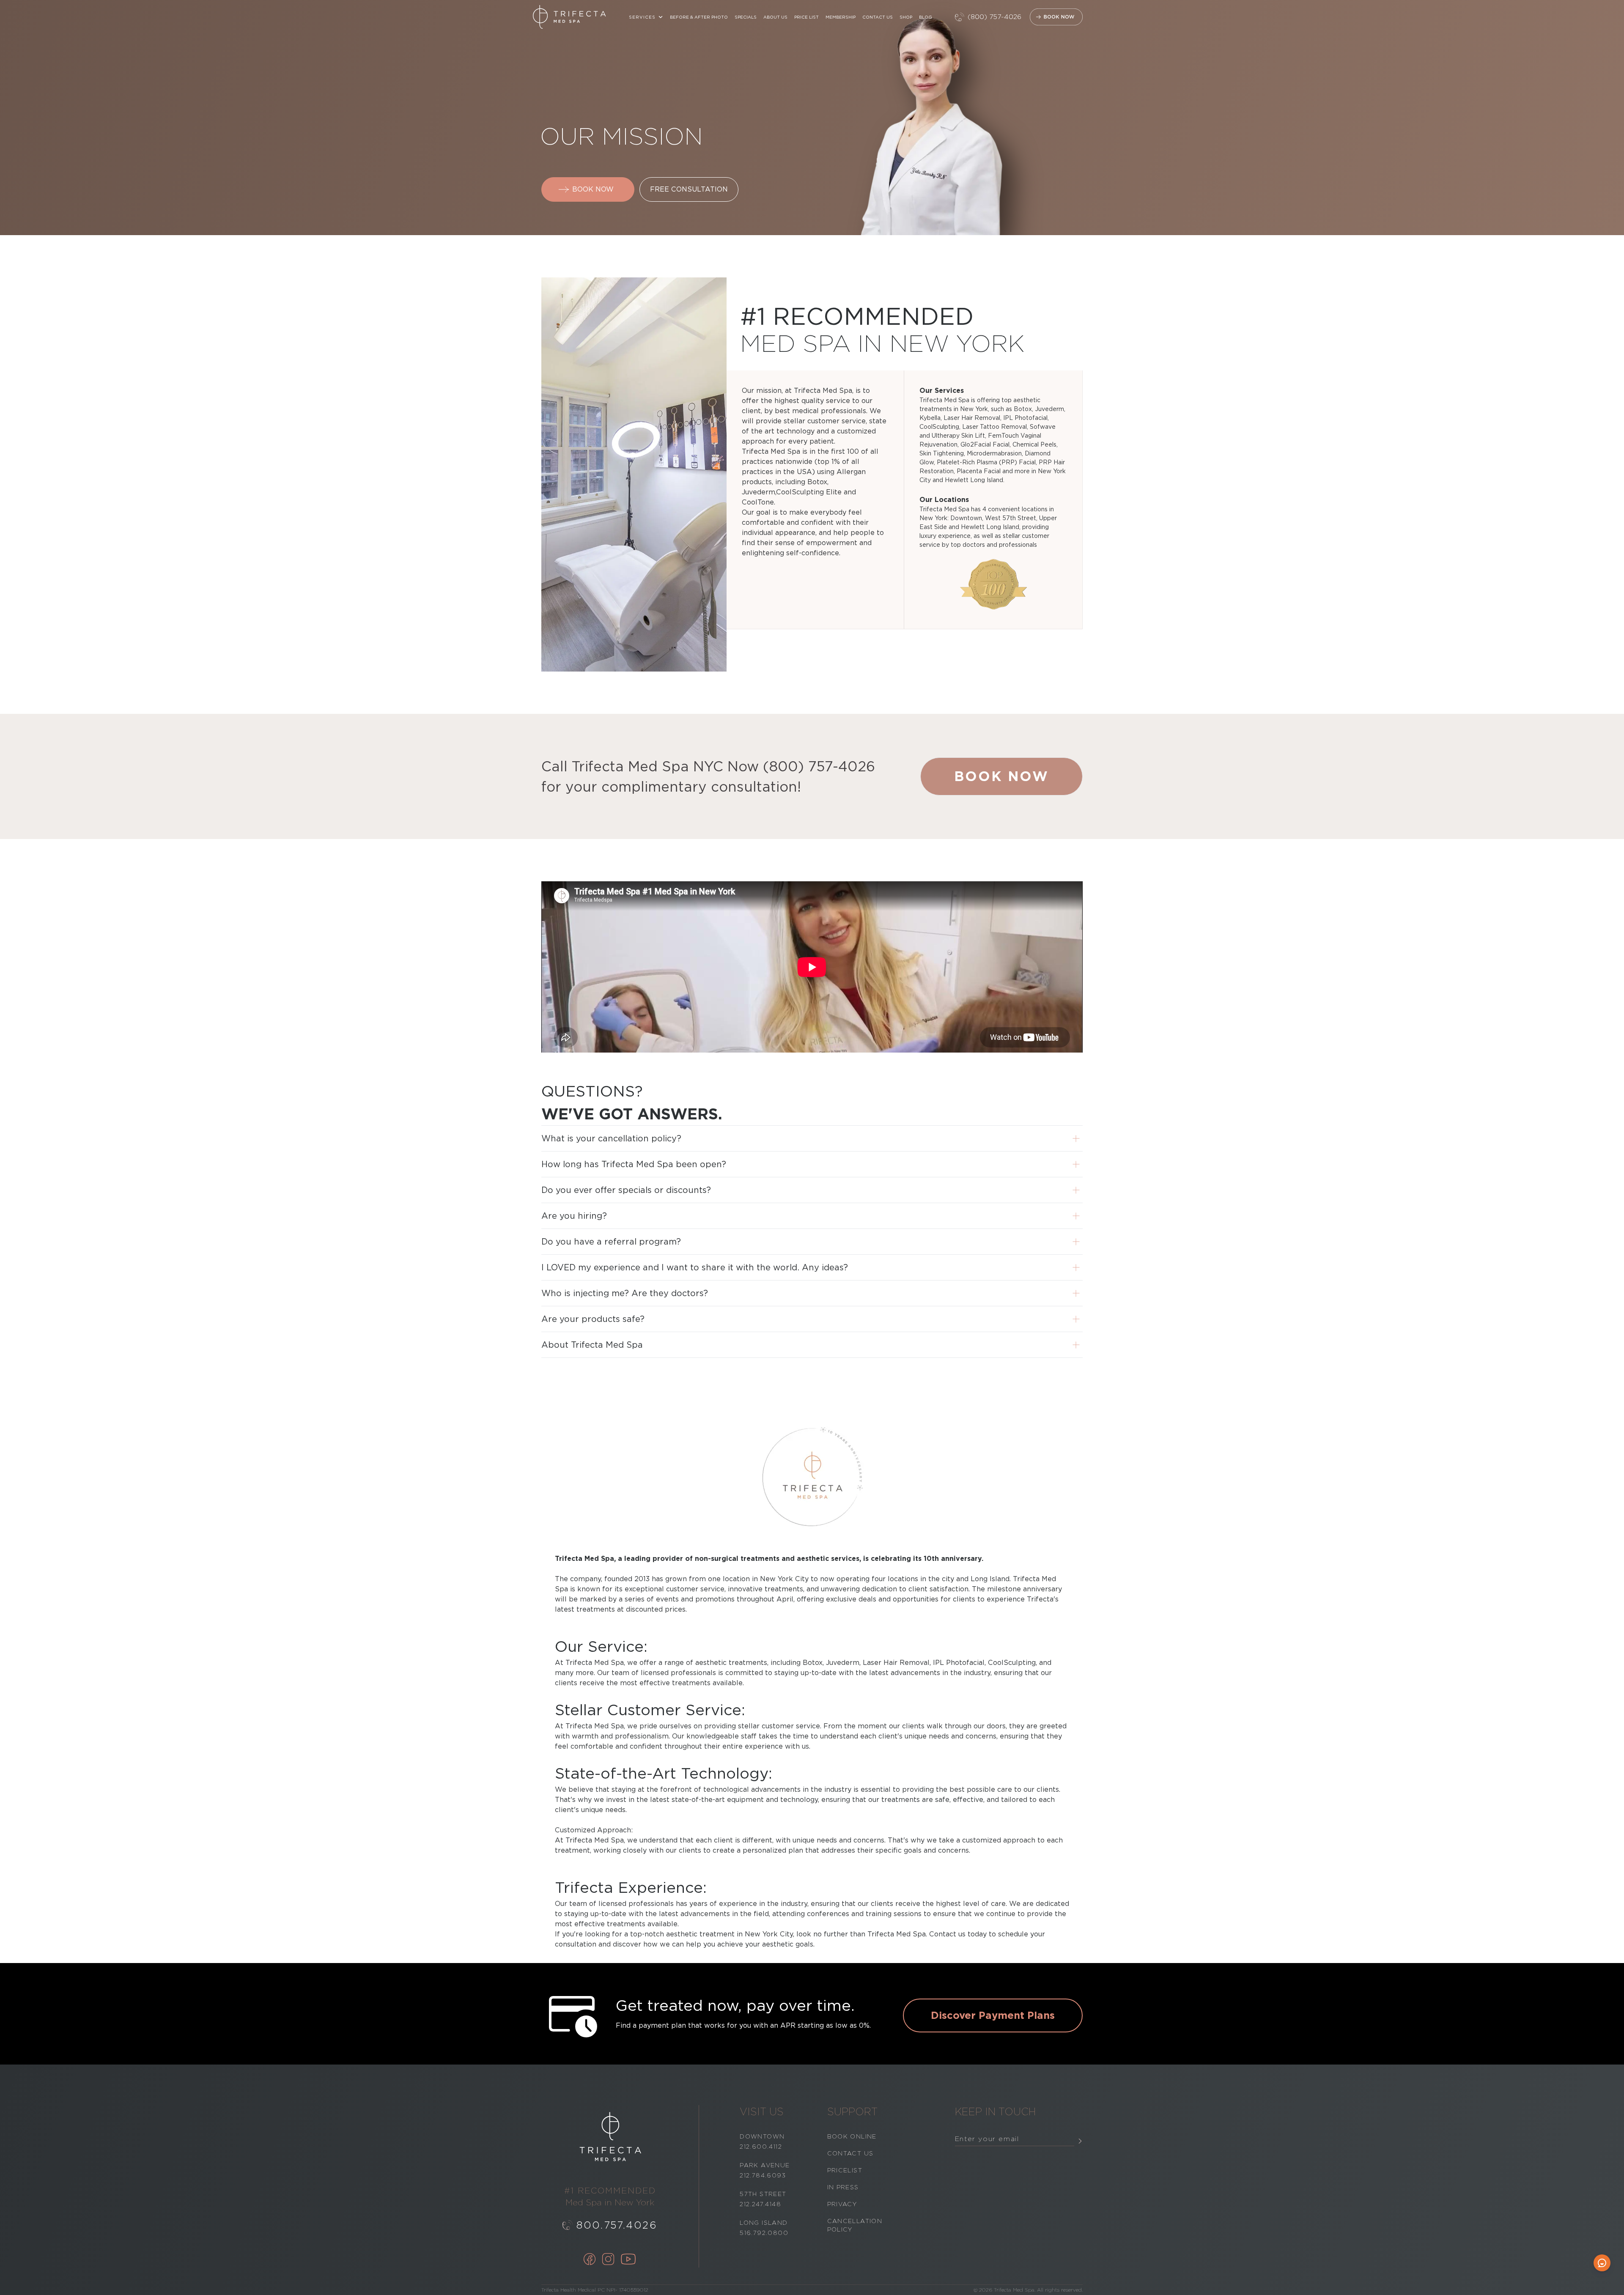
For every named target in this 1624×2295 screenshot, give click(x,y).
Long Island (764, 2223)
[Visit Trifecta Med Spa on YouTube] (628, 2260)
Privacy (842, 2204)
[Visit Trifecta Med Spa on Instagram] (608, 2260)
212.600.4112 (761, 2147)
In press (843, 2187)
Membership (841, 17)
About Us (775, 17)
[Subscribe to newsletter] (1080, 2141)
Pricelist (845, 2170)
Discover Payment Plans (993, 2015)
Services (642, 17)
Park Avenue (765, 2165)
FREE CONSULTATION (689, 189)
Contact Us (878, 17)
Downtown (762, 2136)
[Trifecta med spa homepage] (569, 17)
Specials (746, 17)
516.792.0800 (764, 2233)
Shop (906, 17)
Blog (926, 17)
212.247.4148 (760, 2204)
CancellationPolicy (855, 2225)
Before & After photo (699, 17)
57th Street (763, 2194)
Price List (807, 17)
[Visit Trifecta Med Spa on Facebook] (590, 2260)
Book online (852, 2136)
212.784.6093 (763, 2175)
